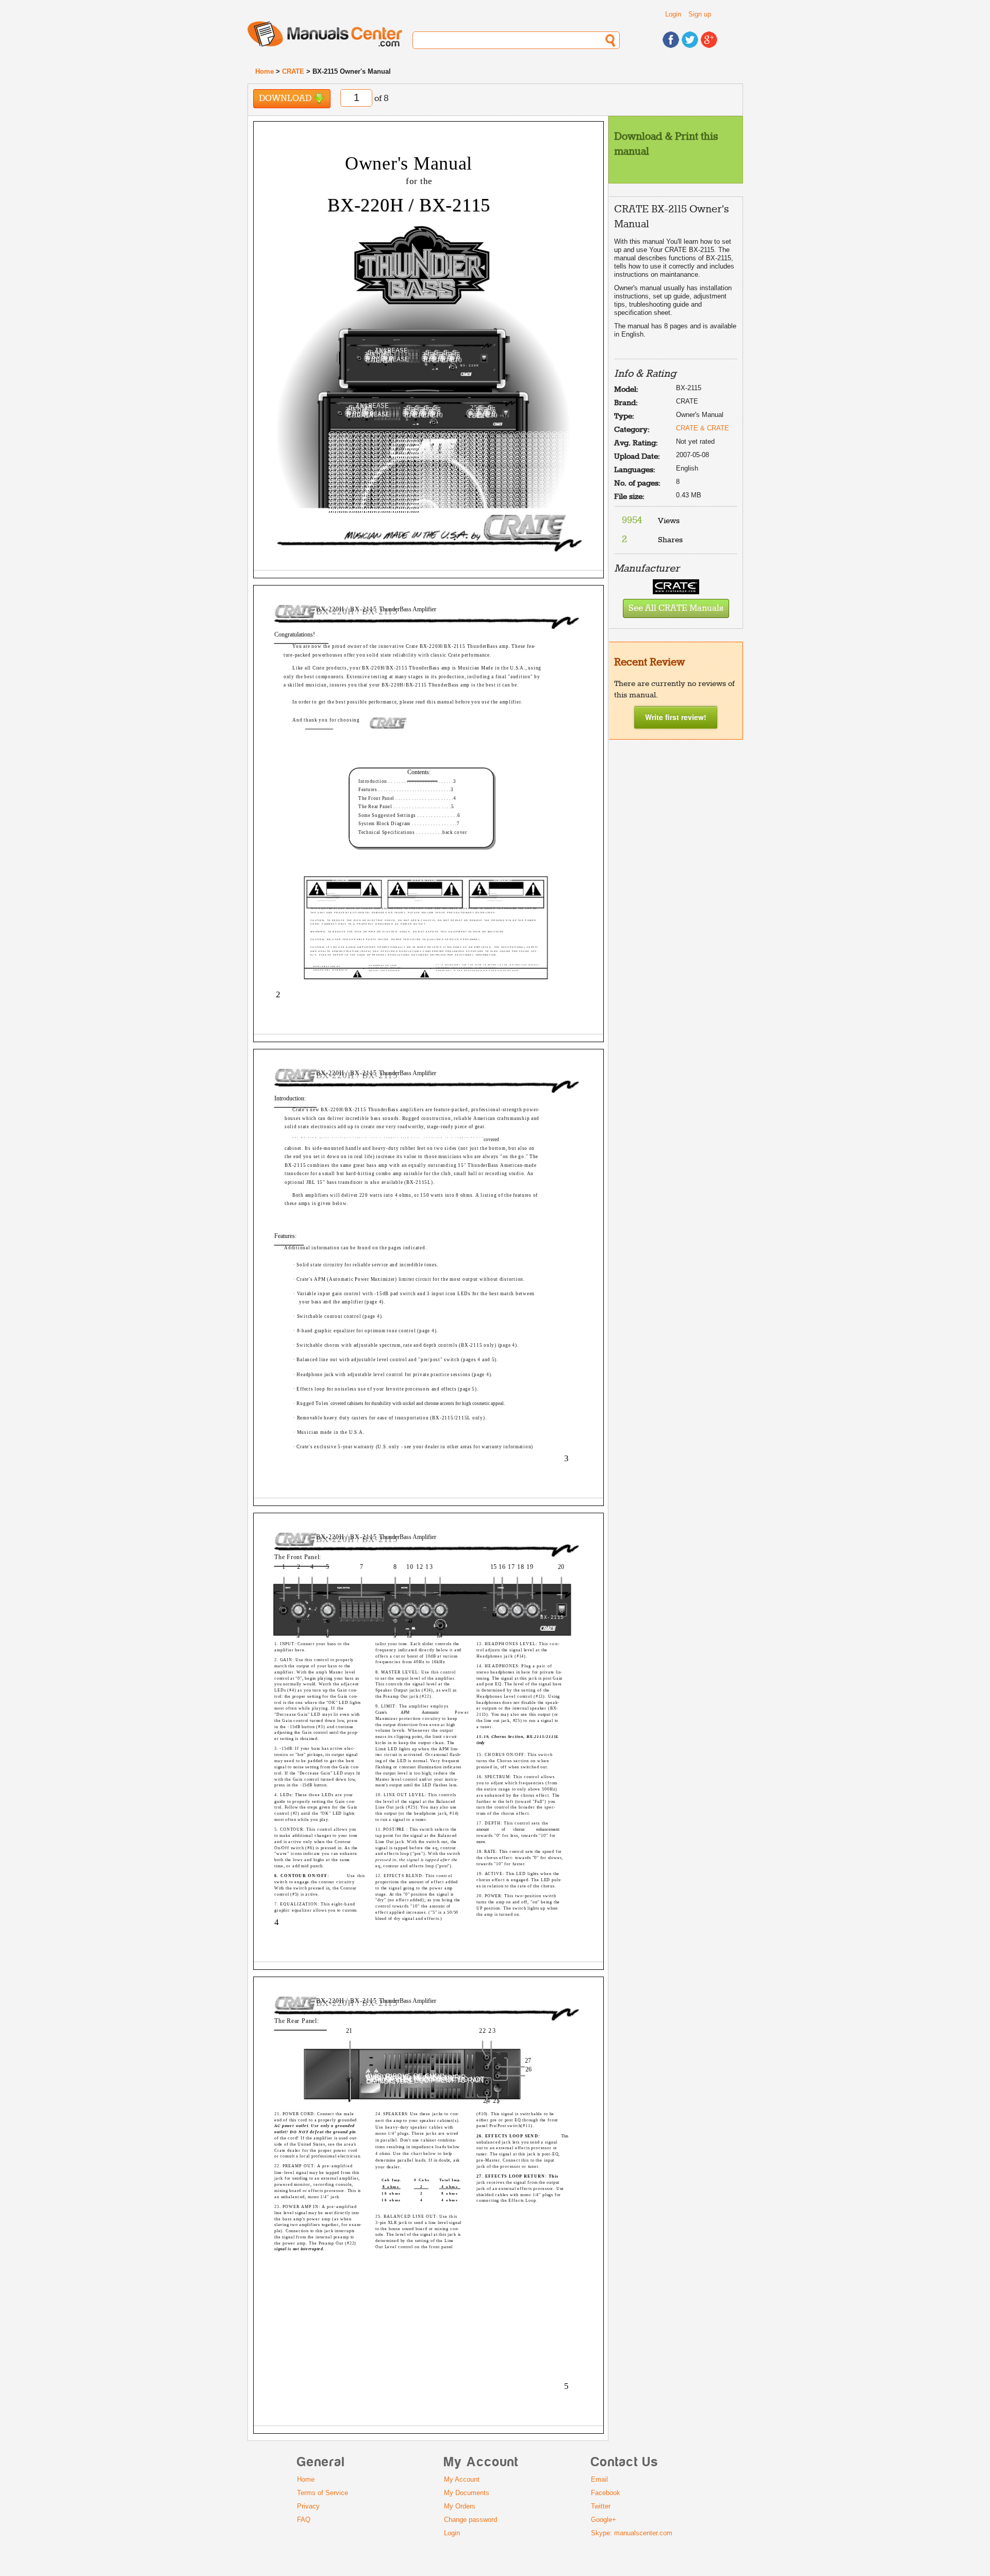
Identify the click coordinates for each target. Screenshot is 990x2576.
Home (265, 71)
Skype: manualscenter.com (632, 2533)
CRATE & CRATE (703, 428)
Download (286, 99)
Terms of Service (323, 2493)
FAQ (304, 2520)
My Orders (460, 2506)
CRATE (293, 71)
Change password (471, 2520)
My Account (462, 2479)
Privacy (308, 2506)
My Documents (467, 2493)
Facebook (606, 2493)
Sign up (700, 14)
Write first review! (676, 717)
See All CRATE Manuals (676, 608)
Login (673, 14)
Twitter (601, 2506)
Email (599, 2479)
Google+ (604, 2520)
